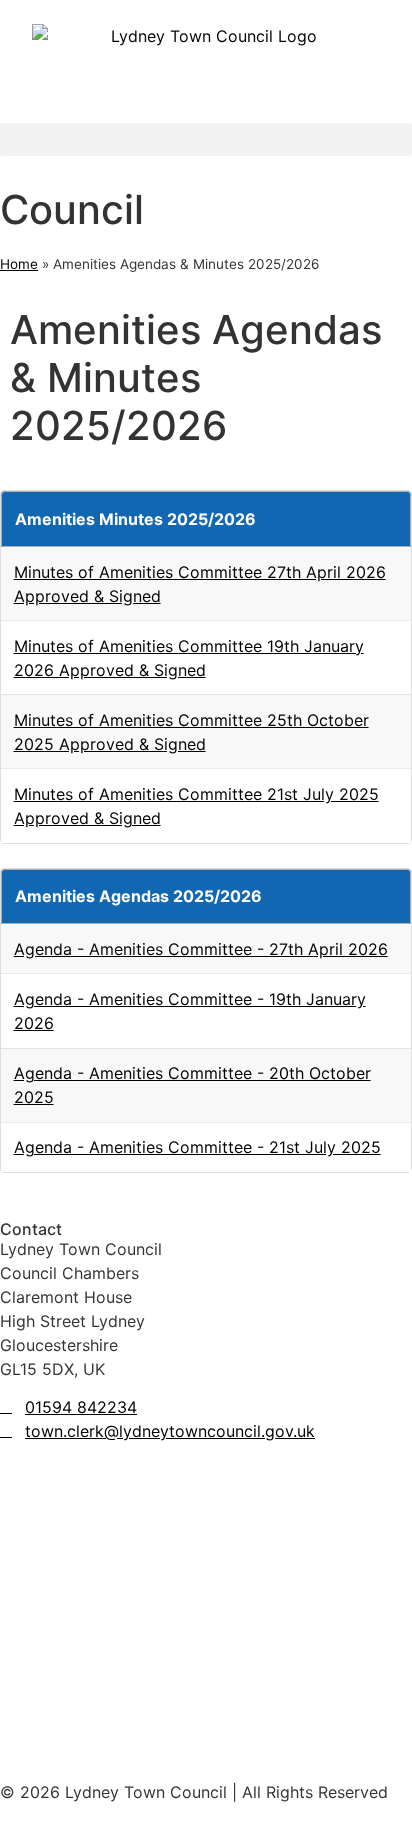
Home (19, 264)
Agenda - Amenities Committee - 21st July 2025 (197, 1147)
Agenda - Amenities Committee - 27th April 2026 (201, 949)
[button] (206, 139)
